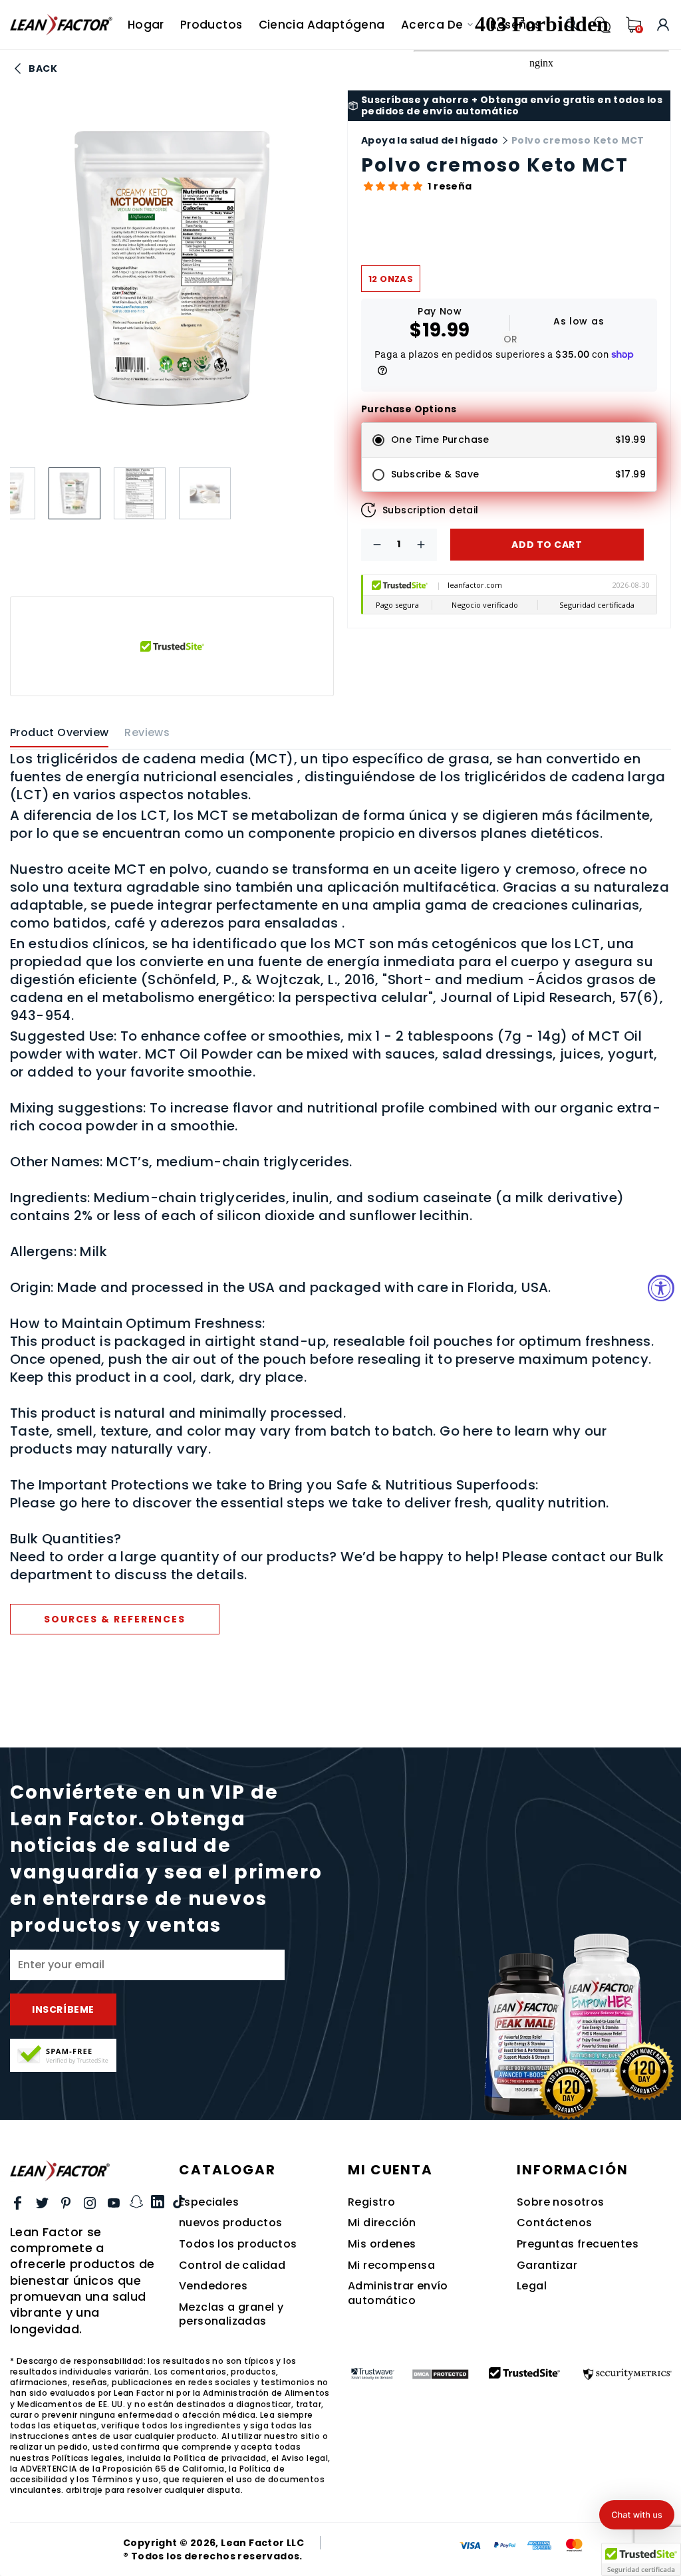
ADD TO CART (547, 545)
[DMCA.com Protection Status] (440, 2374)
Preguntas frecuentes (578, 2244)
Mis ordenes (382, 2244)
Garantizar (547, 2265)
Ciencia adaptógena (322, 25)
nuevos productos (230, 2223)
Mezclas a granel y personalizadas (231, 2314)
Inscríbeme (63, 2009)
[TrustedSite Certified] (63, 2055)
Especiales (209, 2202)
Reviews (147, 733)
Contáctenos (554, 2223)
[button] (392, 186)
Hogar (146, 25)
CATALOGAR (227, 2170)
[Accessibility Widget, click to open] (661, 1288)
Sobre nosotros (561, 2202)
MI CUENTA (390, 2170)
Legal (532, 2286)
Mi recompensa (391, 2265)
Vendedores (213, 2286)
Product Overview (59, 733)
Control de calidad (232, 2265)
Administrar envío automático (398, 2293)
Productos (211, 25)
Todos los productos (238, 2244)
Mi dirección (382, 2223)
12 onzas (391, 279)
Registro (371, 2202)
